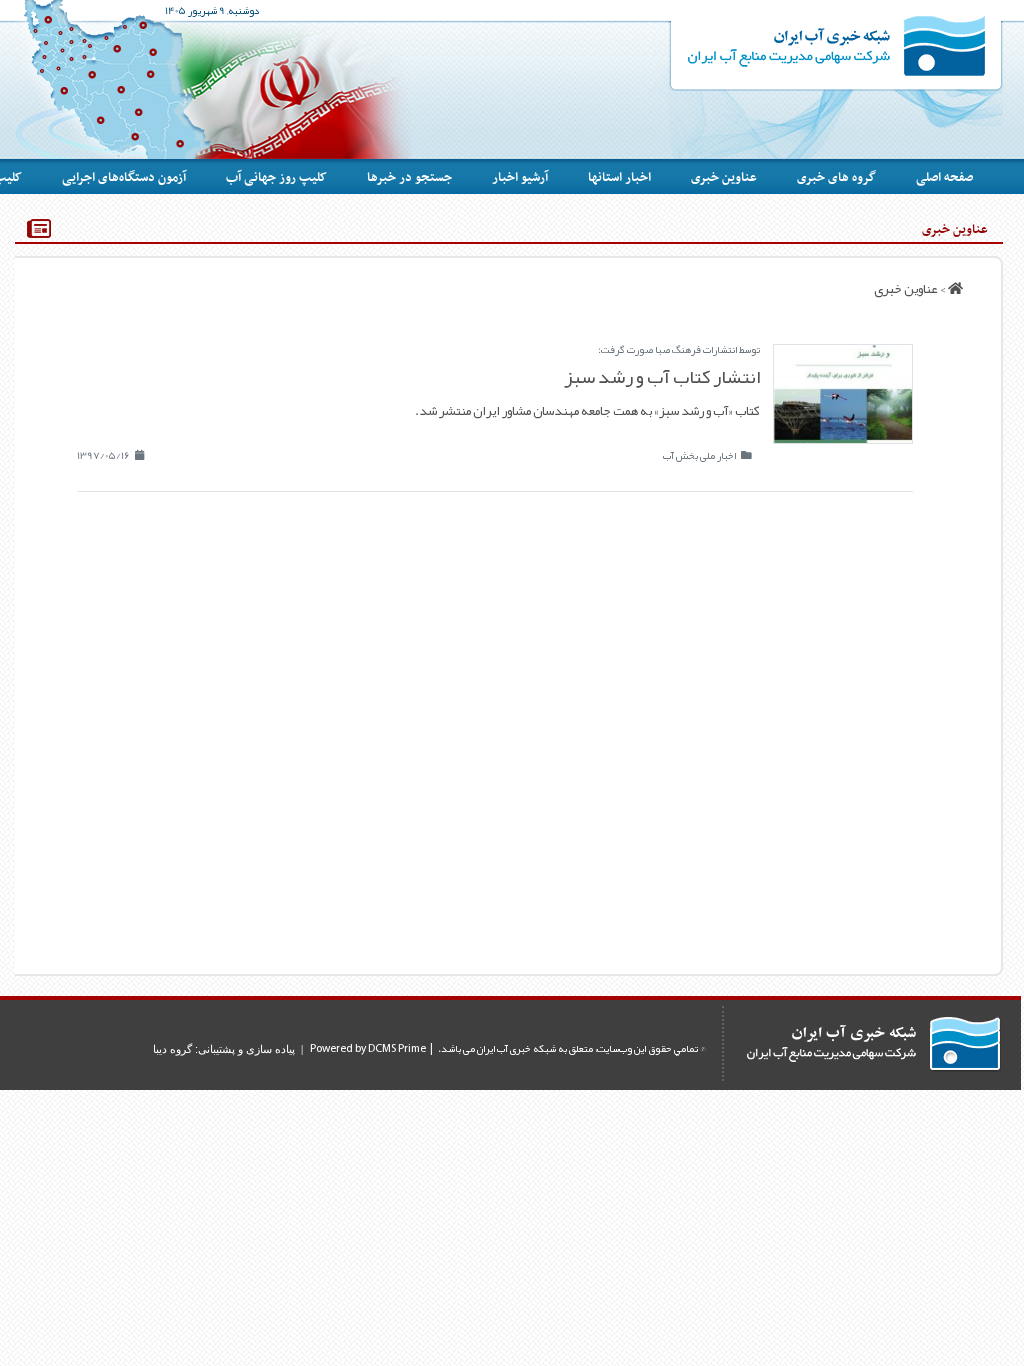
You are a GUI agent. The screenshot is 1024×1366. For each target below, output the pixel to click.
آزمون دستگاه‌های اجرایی (124, 178)
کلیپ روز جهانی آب (276, 178)
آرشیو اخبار (520, 178)
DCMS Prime (397, 1049)
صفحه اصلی (944, 178)
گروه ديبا (172, 1049)
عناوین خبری (724, 178)
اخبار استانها (619, 178)
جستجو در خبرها (409, 178)
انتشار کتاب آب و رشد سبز (662, 376)
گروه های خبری (836, 178)
